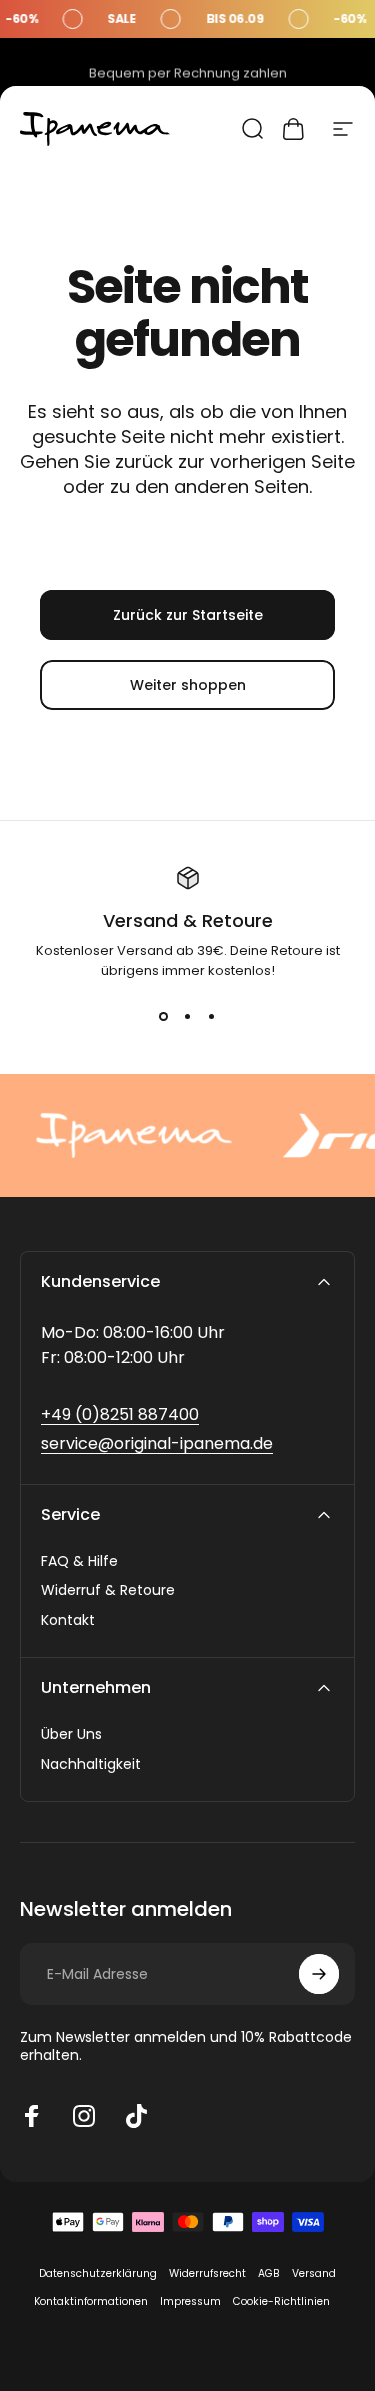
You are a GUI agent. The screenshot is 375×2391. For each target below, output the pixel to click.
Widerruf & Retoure (108, 1591)
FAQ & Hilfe (79, 1562)
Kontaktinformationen (91, 2301)
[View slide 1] (164, 1017)
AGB (269, 2273)
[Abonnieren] (319, 1974)
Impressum (190, 2301)
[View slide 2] (188, 1017)
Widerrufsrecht (207, 2273)
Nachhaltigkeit (91, 1765)
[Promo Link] (187, 19)
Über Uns (71, 1735)
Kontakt (68, 1621)
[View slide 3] (212, 1017)
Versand (314, 2273)
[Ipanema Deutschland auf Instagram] (84, 2116)
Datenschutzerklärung (98, 2273)
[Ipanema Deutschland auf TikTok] (136, 2116)
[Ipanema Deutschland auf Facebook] (32, 2116)
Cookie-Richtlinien (281, 2301)
